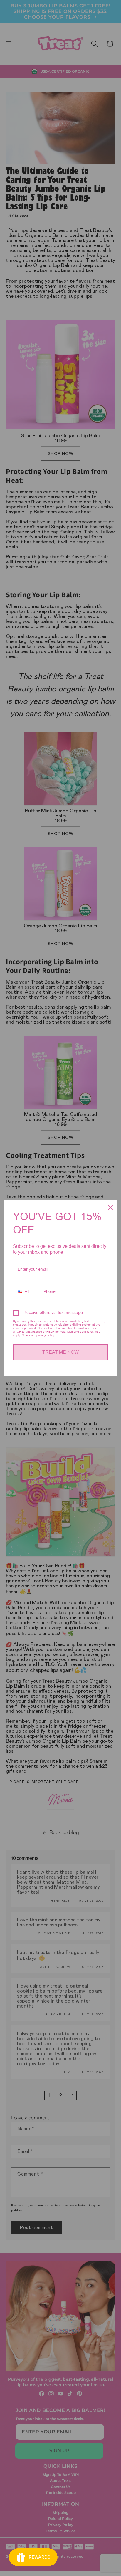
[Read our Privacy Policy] (105, 1322)
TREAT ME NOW (60, 1352)
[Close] (110, 1208)
